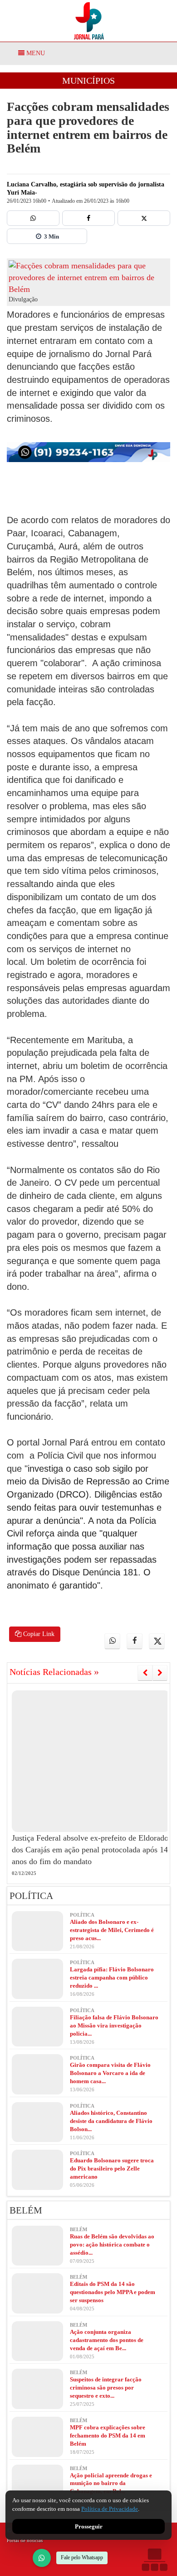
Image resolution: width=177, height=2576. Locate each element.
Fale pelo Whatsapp (82, 2557)
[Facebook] (88, 218)
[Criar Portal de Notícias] (154, 2559)
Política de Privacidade (110, 2509)
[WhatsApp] (42, 2558)
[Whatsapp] (33, 218)
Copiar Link (38, 1634)
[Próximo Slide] (160, 1673)
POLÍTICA (31, 1896)
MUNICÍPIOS (88, 81)
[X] (144, 218)
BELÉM (26, 2210)
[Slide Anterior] (145, 1673)
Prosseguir (89, 2526)
